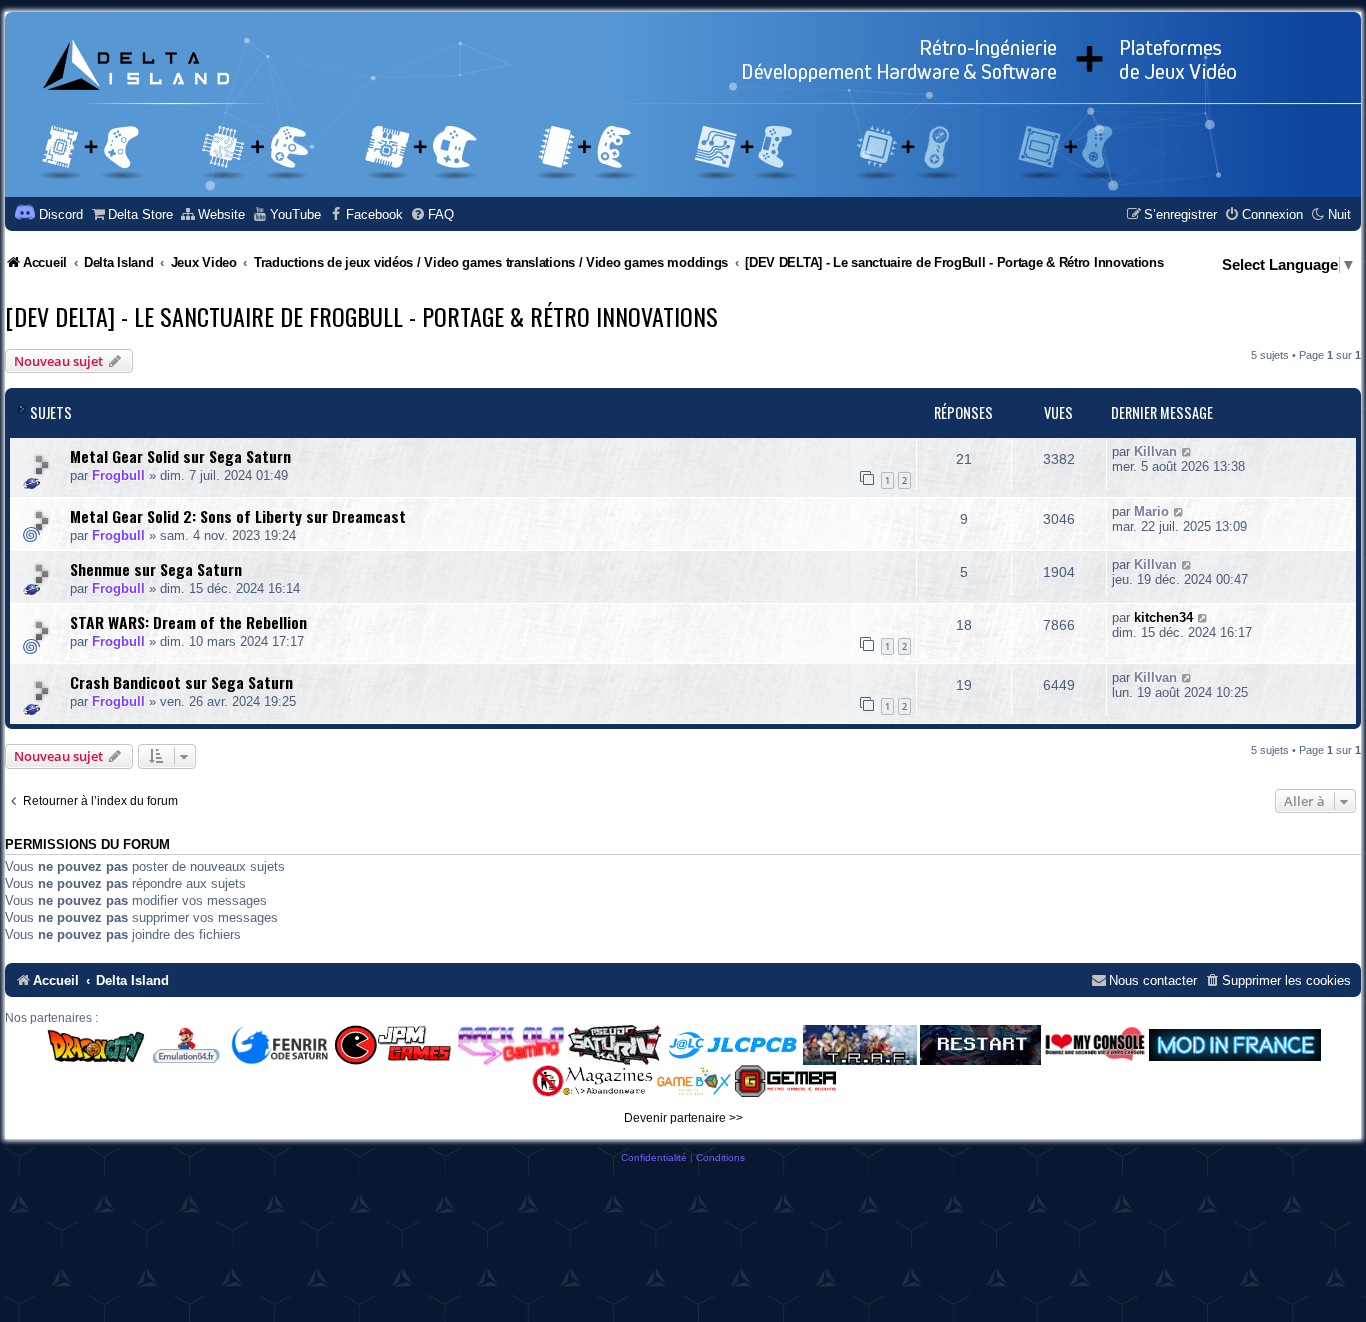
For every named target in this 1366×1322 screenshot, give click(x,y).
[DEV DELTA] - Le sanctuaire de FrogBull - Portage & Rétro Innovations (361, 316)
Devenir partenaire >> (683, 1118)
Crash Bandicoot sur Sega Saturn (181, 682)
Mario (1151, 511)
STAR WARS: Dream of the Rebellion (188, 622)
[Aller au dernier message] (1187, 451)
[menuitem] (131, 214)
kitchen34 (1163, 617)
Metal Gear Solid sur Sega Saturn (180, 456)
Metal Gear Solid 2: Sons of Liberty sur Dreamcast (238, 516)
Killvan (1155, 451)
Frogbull (118, 475)
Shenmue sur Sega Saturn (156, 569)
